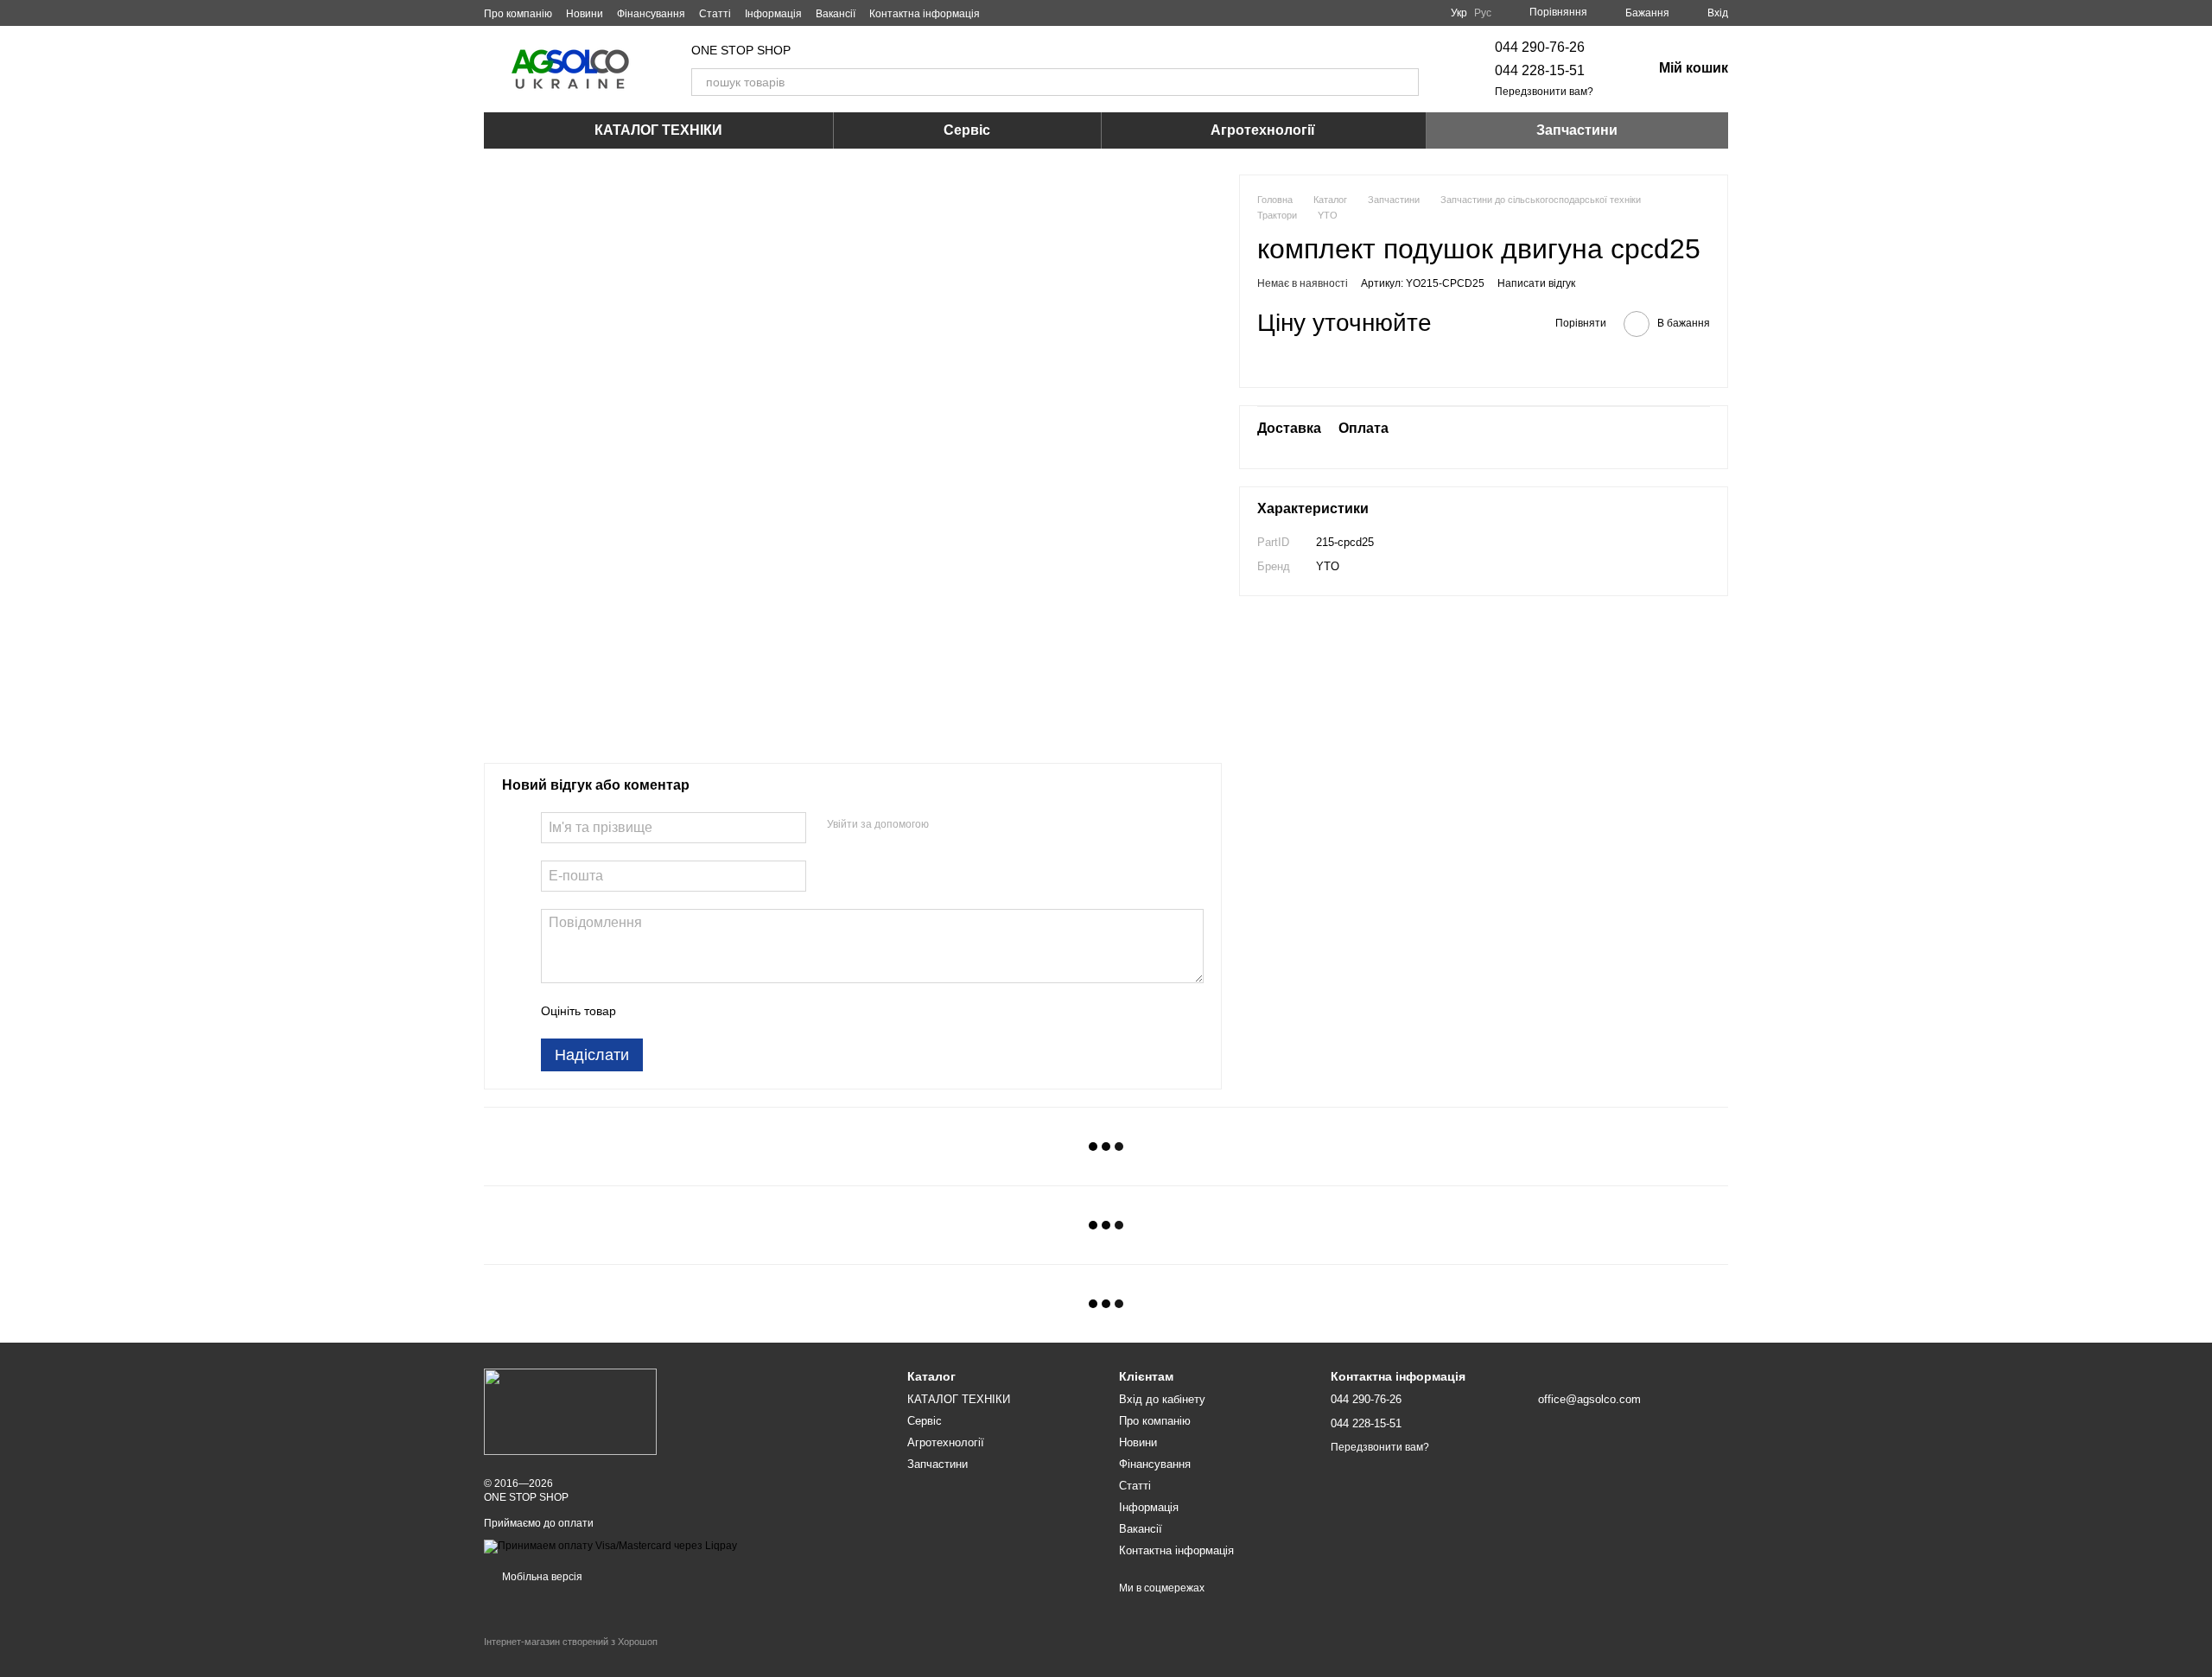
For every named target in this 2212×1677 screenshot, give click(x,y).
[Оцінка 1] (645, 1011)
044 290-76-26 (1540, 47)
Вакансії (836, 14)
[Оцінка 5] (755, 1011)
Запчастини (1577, 130)
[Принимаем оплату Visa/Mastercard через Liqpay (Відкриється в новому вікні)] (610, 1546)
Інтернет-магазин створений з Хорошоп (571, 1642)
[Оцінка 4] (728, 1011)
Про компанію (518, 14)
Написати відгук (1536, 283)
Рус (1483, 13)
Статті (715, 14)
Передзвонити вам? (1544, 92)
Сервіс (967, 130)
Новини (585, 14)
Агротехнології (1263, 130)
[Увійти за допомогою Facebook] (948, 825)
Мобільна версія (541, 1577)
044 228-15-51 (1540, 70)
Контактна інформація (925, 14)
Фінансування (651, 14)
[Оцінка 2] (672, 1011)
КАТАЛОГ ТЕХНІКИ (658, 130)
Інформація (773, 14)
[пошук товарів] (1405, 82)
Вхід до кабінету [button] (1162, 1399)
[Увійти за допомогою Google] (976, 825)
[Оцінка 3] (700, 1011)
